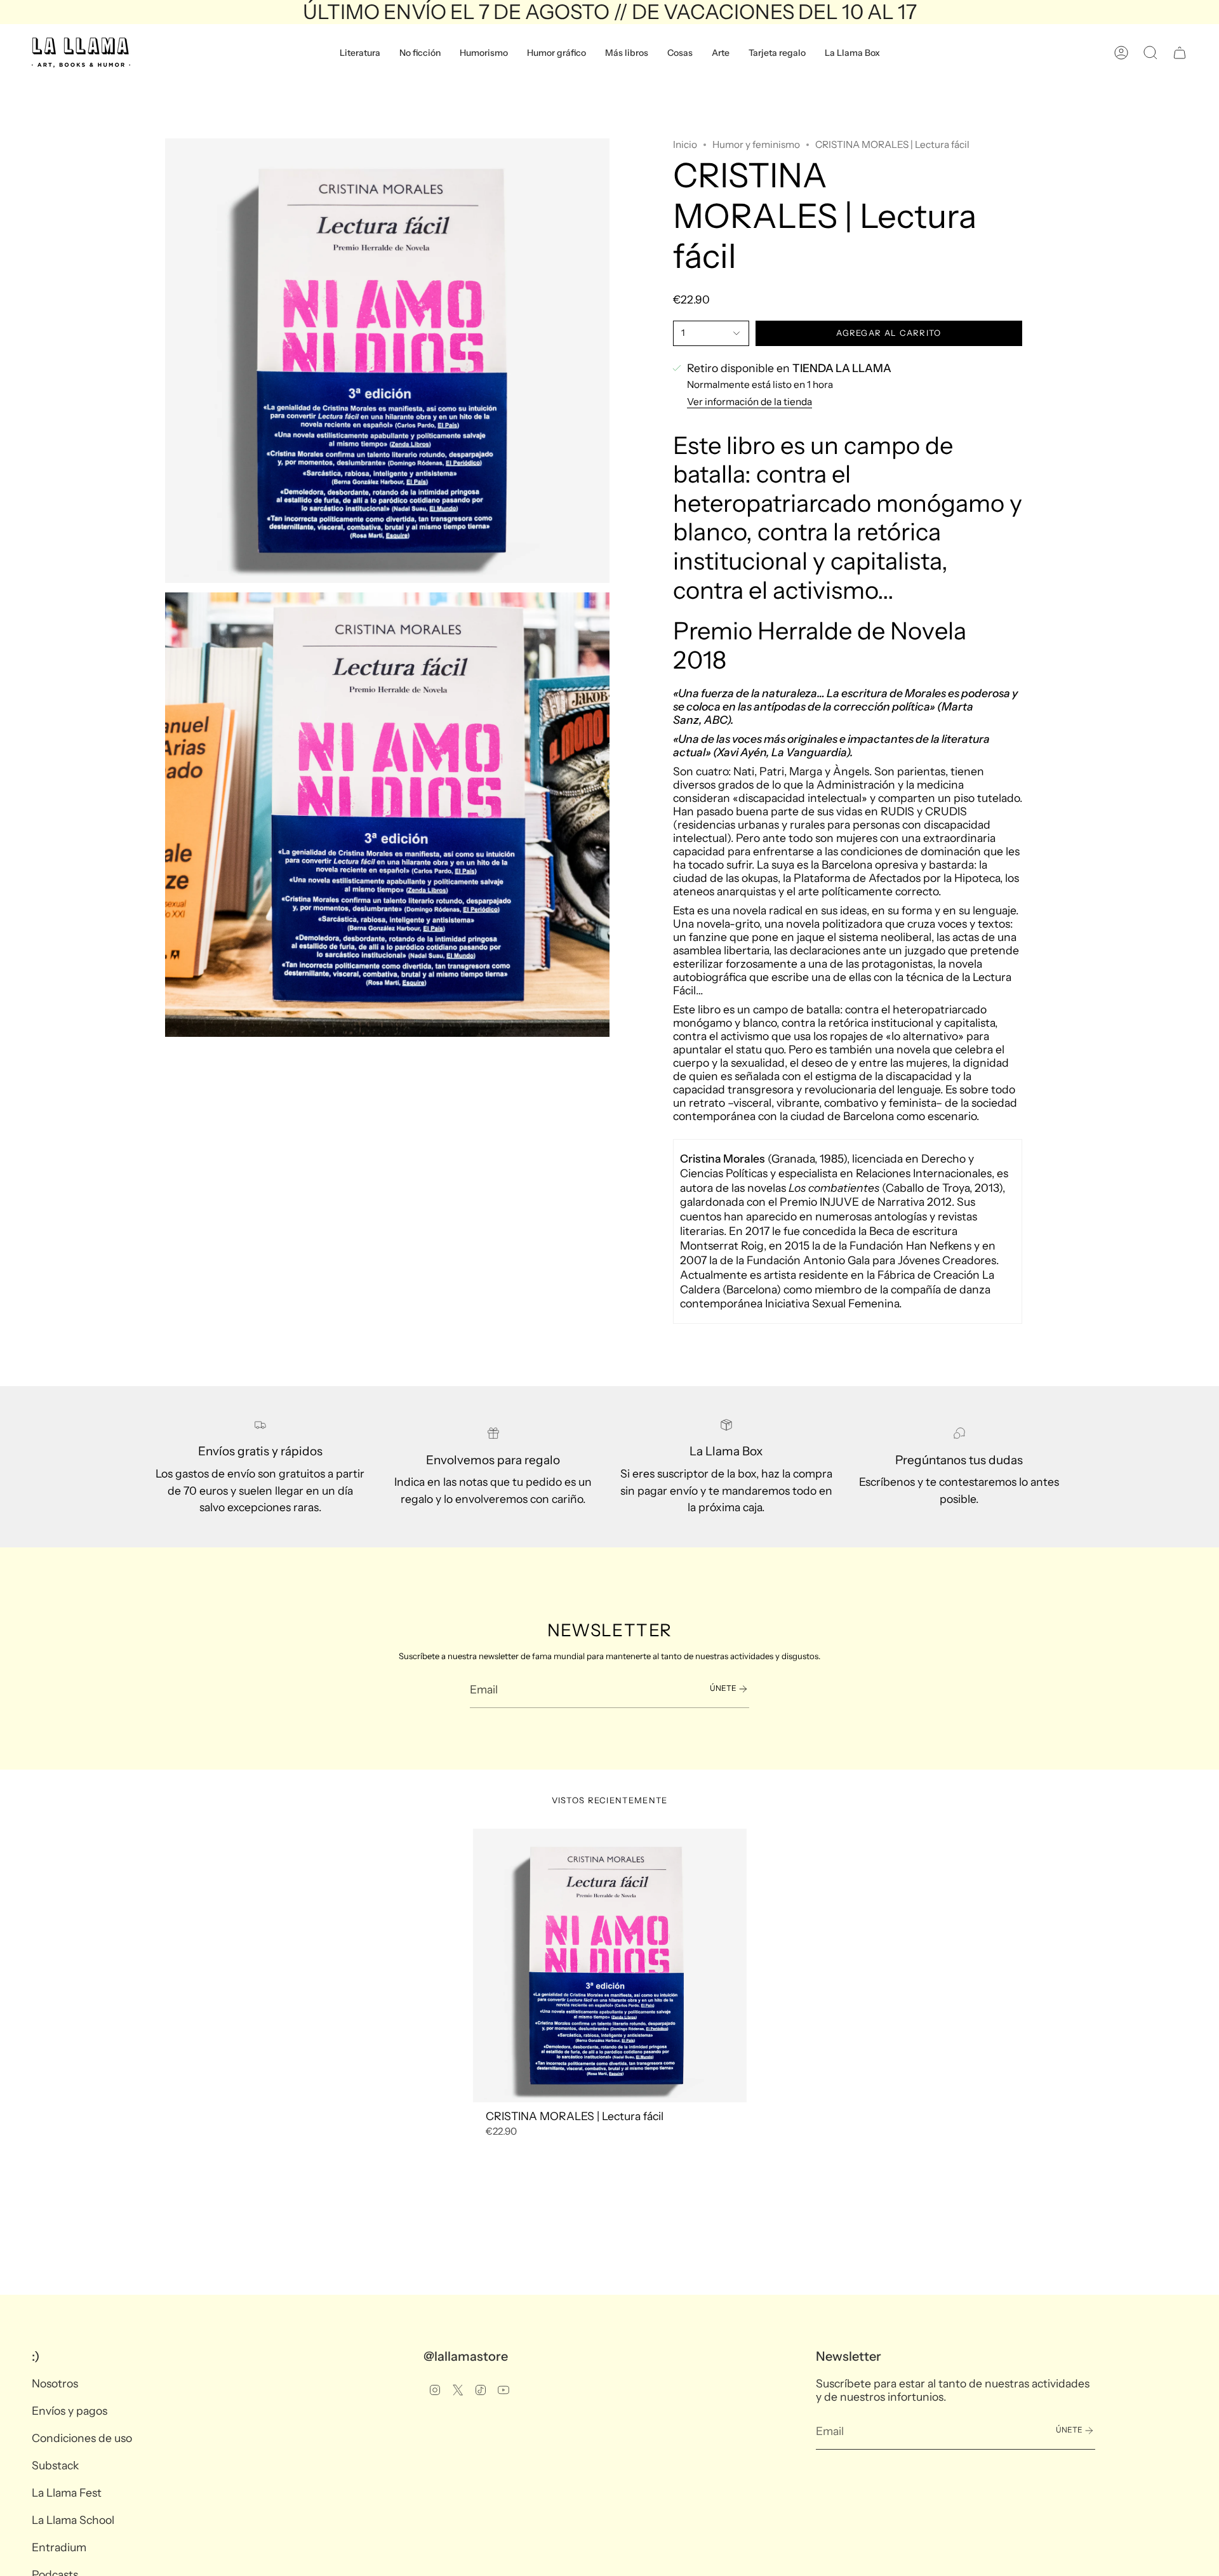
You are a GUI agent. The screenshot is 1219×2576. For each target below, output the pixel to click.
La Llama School (73, 2520)
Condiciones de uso (82, 2438)
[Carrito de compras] (1180, 53)
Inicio (685, 144)
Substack (55, 2465)
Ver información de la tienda (749, 402)
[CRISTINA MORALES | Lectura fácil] (610, 1965)
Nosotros (55, 2383)
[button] (360, 53)
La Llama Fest (67, 2493)
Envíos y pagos (70, 2411)
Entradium (59, 2547)
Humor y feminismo (756, 144)
